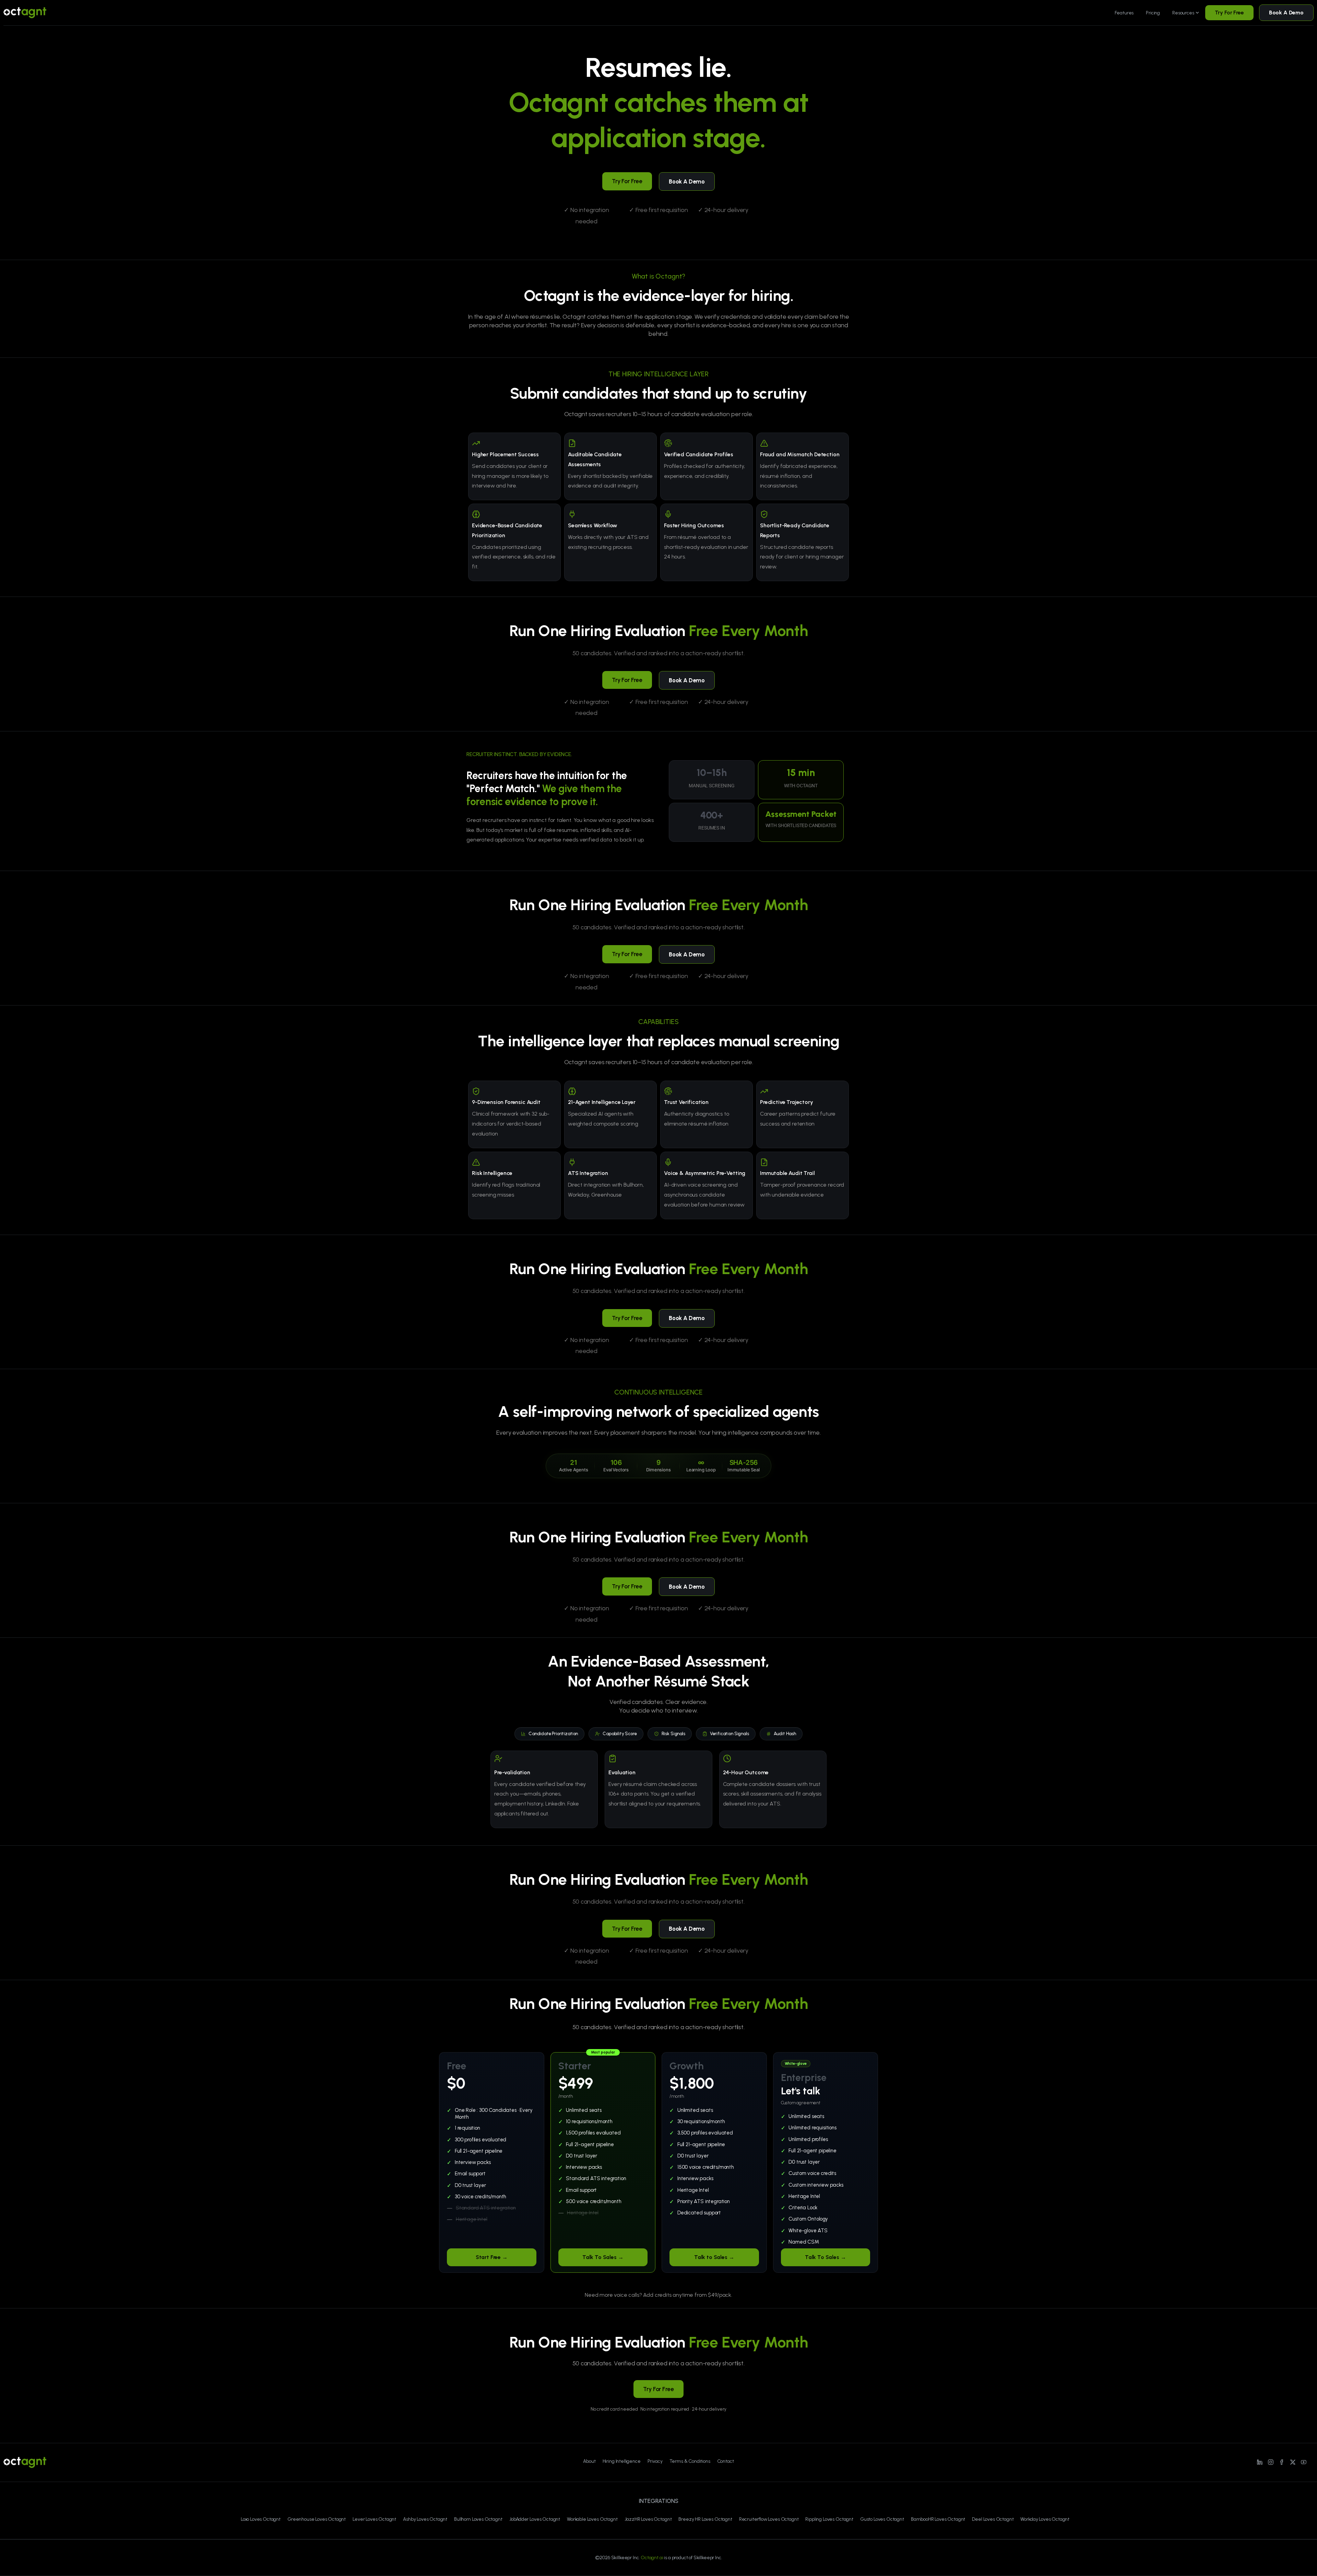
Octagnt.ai (652, 2558)
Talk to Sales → (714, 2257)
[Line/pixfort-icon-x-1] (1293, 2462)
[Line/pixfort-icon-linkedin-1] (1260, 2462)
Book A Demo (1286, 13)
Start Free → (492, 2257)
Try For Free (1229, 13)
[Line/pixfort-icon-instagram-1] (1271, 2462)
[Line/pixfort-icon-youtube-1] (1304, 2462)
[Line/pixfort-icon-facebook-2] (1282, 2462)
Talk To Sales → (603, 2257)
